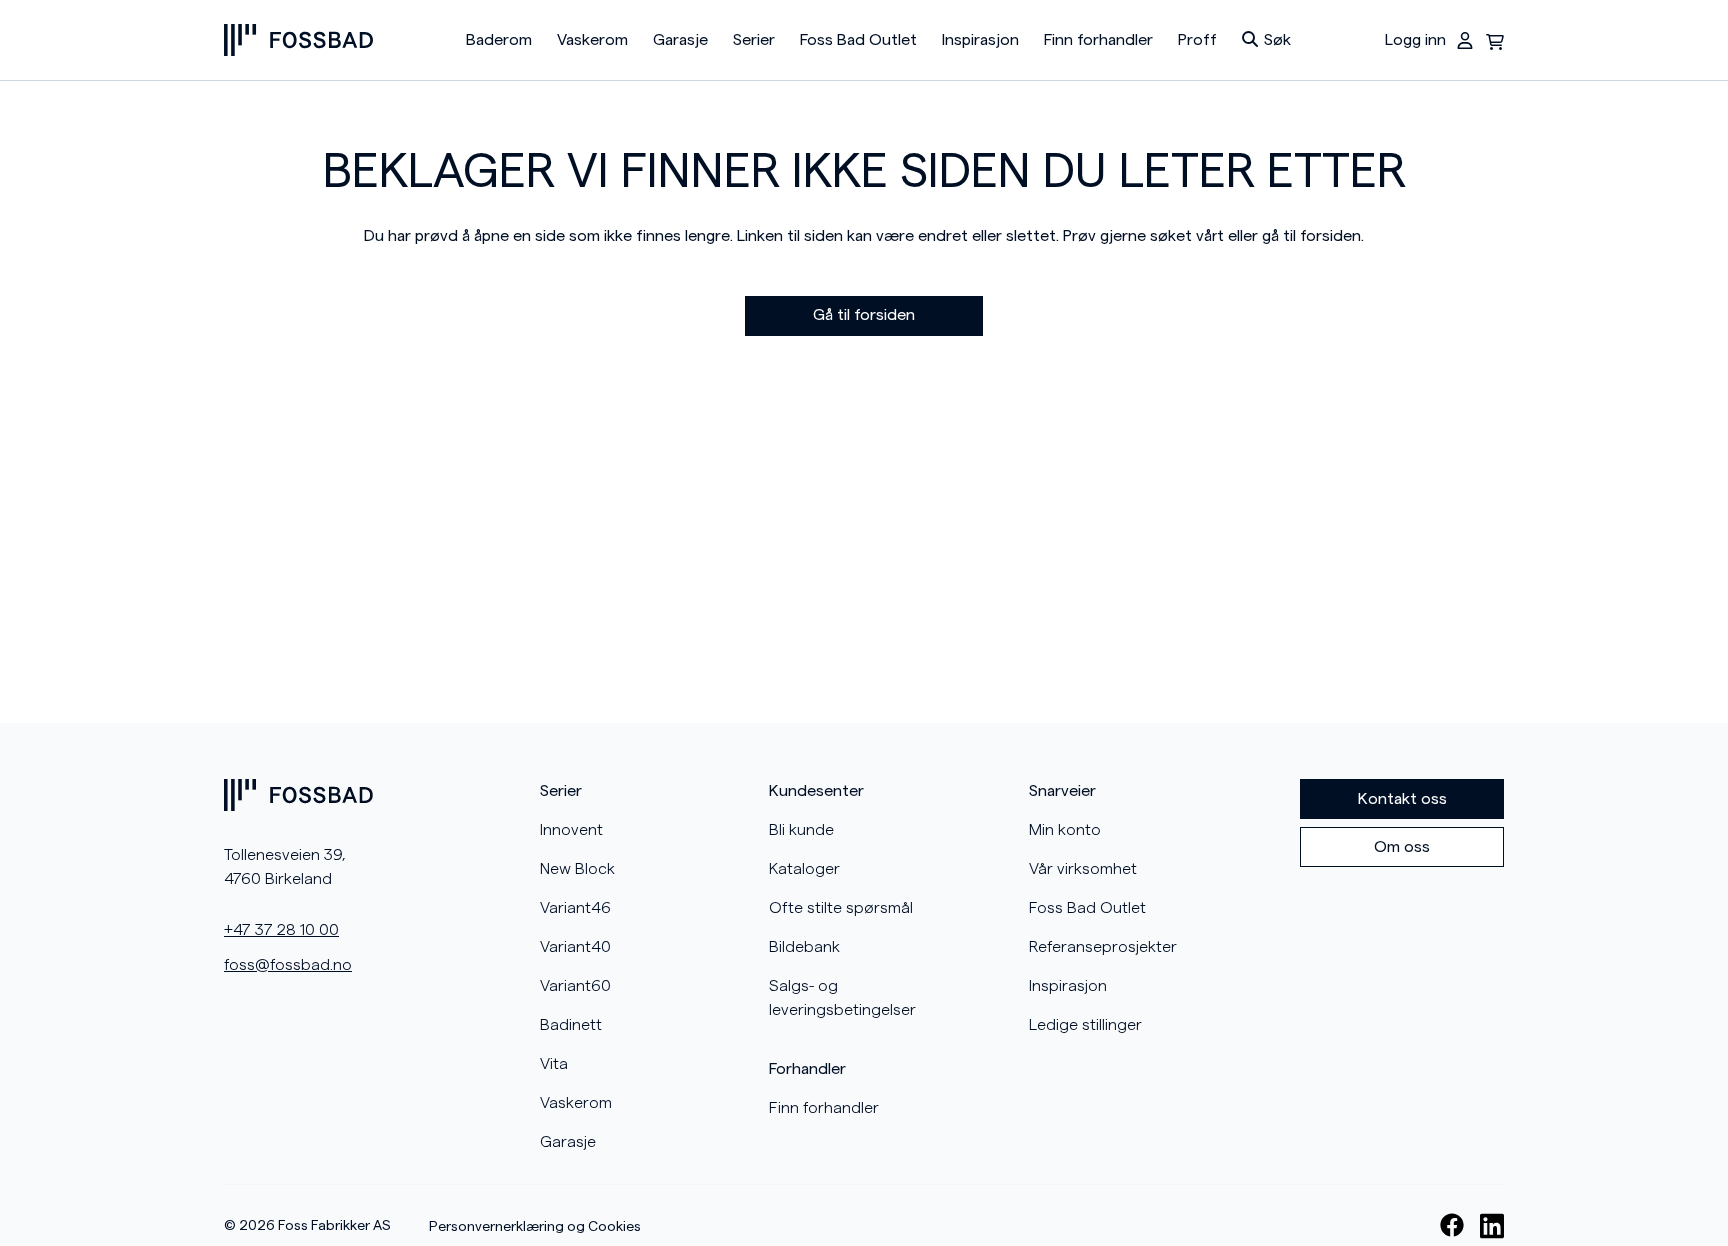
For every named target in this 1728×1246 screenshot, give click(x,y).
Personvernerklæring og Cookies (535, 1227)
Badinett (571, 1025)
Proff (1197, 40)
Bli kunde (801, 830)
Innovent (571, 830)
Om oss (1402, 847)
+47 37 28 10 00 (281, 930)
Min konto (1065, 830)
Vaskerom (592, 40)
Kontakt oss (1402, 799)
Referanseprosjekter (1103, 947)
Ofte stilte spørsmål (841, 908)
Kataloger (804, 869)
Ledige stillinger (1085, 1025)
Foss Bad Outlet (858, 40)
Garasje (680, 40)
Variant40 (575, 947)
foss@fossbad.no (288, 965)
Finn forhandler (1098, 40)
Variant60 (575, 986)
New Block (577, 869)
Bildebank (804, 947)
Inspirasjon (980, 40)
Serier (754, 40)
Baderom (499, 40)
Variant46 (575, 908)
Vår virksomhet (1083, 869)
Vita (554, 1064)
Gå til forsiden (864, 315)
